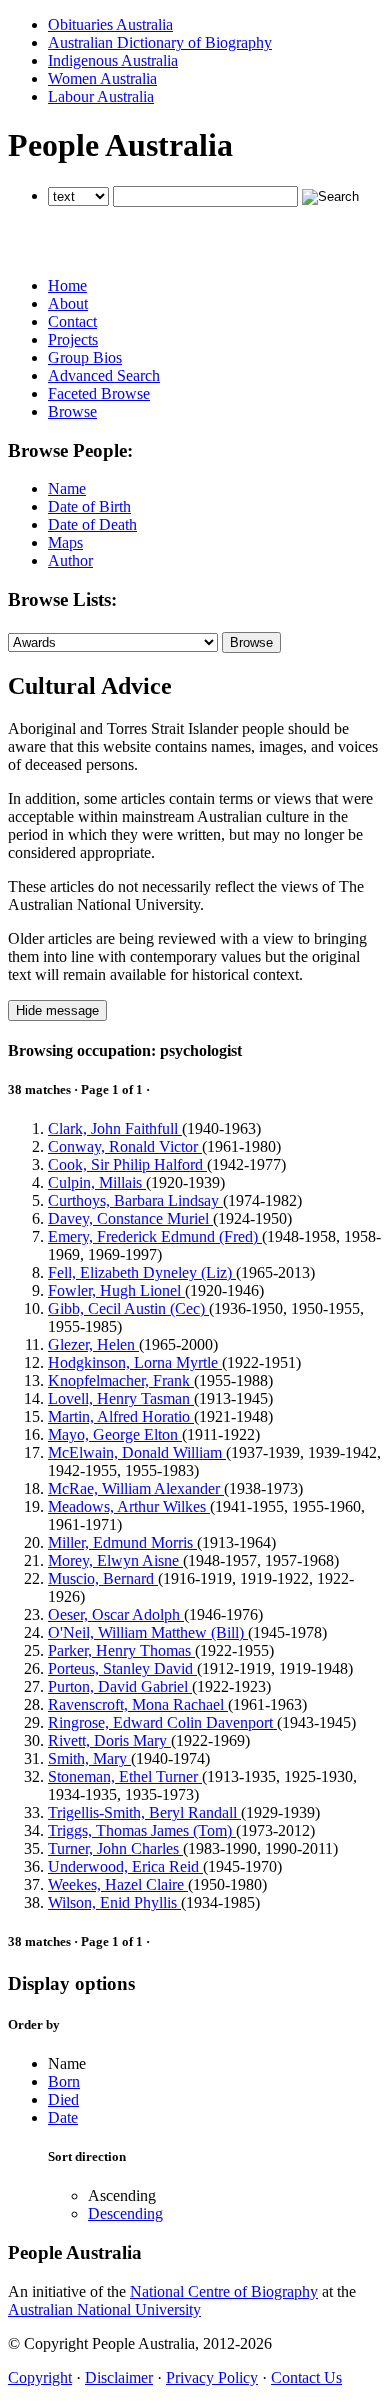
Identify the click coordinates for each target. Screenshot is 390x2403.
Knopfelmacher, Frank (121, 1380)
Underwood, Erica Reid (125, 1866)
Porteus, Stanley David (122, 1668)
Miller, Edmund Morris (122, 1542)
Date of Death (92, 524)
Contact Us (306, 2377)
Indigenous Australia (113, 60)
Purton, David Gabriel (120, 1686)
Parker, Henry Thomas (121, 1650)
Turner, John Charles (115, 1848)
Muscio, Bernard (103, 1578)
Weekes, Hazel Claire (118, 1884)
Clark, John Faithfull (115, 1128)
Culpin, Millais (97, 1182)
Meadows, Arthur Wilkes (129, 1506)
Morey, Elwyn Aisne (115, 1560)
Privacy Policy (212, 2377)
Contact (72, 321)
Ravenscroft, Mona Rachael (138, 1704)
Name (67, 488)
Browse (72, 411)
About (68, 303)
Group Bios (85, 357)
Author (70, 560)
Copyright (40, 2377)
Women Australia (102, 78)
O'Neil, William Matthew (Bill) (148, 1632)
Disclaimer (119, 2377)
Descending (125, 2213)
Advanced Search (104, 375)
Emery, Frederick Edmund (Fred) (155, 1236)
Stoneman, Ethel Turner (125, 1776)
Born (64, 2081)
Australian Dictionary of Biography (160, 42)
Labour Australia (101, 96)
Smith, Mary (89, 1758)
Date (63, 2117)
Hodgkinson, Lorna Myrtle (135, 1362)
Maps (65, 542)
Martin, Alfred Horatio (121, 1416)
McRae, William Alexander (136, 1488)
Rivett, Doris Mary (109, 1740)
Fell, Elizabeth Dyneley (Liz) (142, 1272)
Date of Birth (89, 506)
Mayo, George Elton (115, 1434)
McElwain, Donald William (137, 1452)
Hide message (57, 1010)
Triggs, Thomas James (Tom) (142, 1830)
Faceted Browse (99, 393)
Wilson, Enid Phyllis (114, 1902)
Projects (73, 339)
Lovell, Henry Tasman (121, 1398)
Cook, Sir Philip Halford (127, 1164)
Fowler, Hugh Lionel (116, 1290)
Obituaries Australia (110, 24)
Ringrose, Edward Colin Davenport (162, 1722)
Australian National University (104, 2309)
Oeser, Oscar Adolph (116, 1614)
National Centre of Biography (224, 2291)
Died (63, 2099)
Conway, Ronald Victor (125, 1146)
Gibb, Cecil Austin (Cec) (128, 1308)
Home (67, 285)
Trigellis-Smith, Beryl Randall (144, 1812)
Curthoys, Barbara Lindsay (135, 1200)
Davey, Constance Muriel (130, 1218)
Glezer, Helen (93, 1344)
